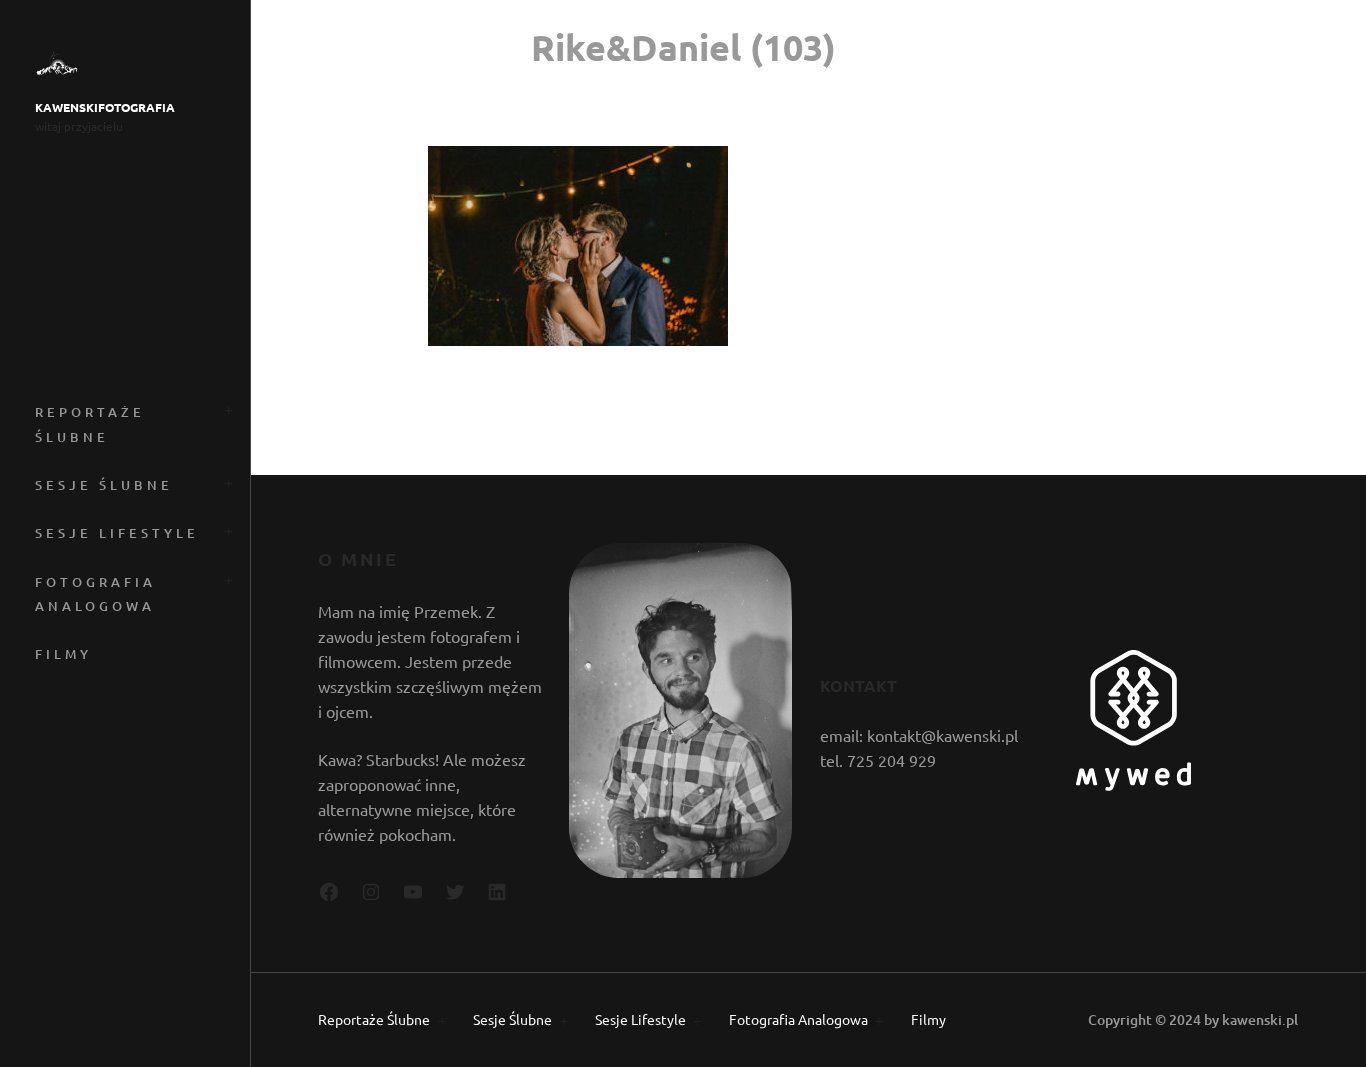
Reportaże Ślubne (90, 424)
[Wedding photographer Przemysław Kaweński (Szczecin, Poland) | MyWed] (1133, 784)
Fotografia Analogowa (95, 594)
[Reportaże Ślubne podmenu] (225, 408)
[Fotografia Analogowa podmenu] (225, 578)
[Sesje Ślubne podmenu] (225, 481)
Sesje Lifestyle (117, 533)
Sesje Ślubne (104, 485)
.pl (1290, 1019)
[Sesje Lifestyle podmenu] (225, 529)
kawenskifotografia (105, 107)
